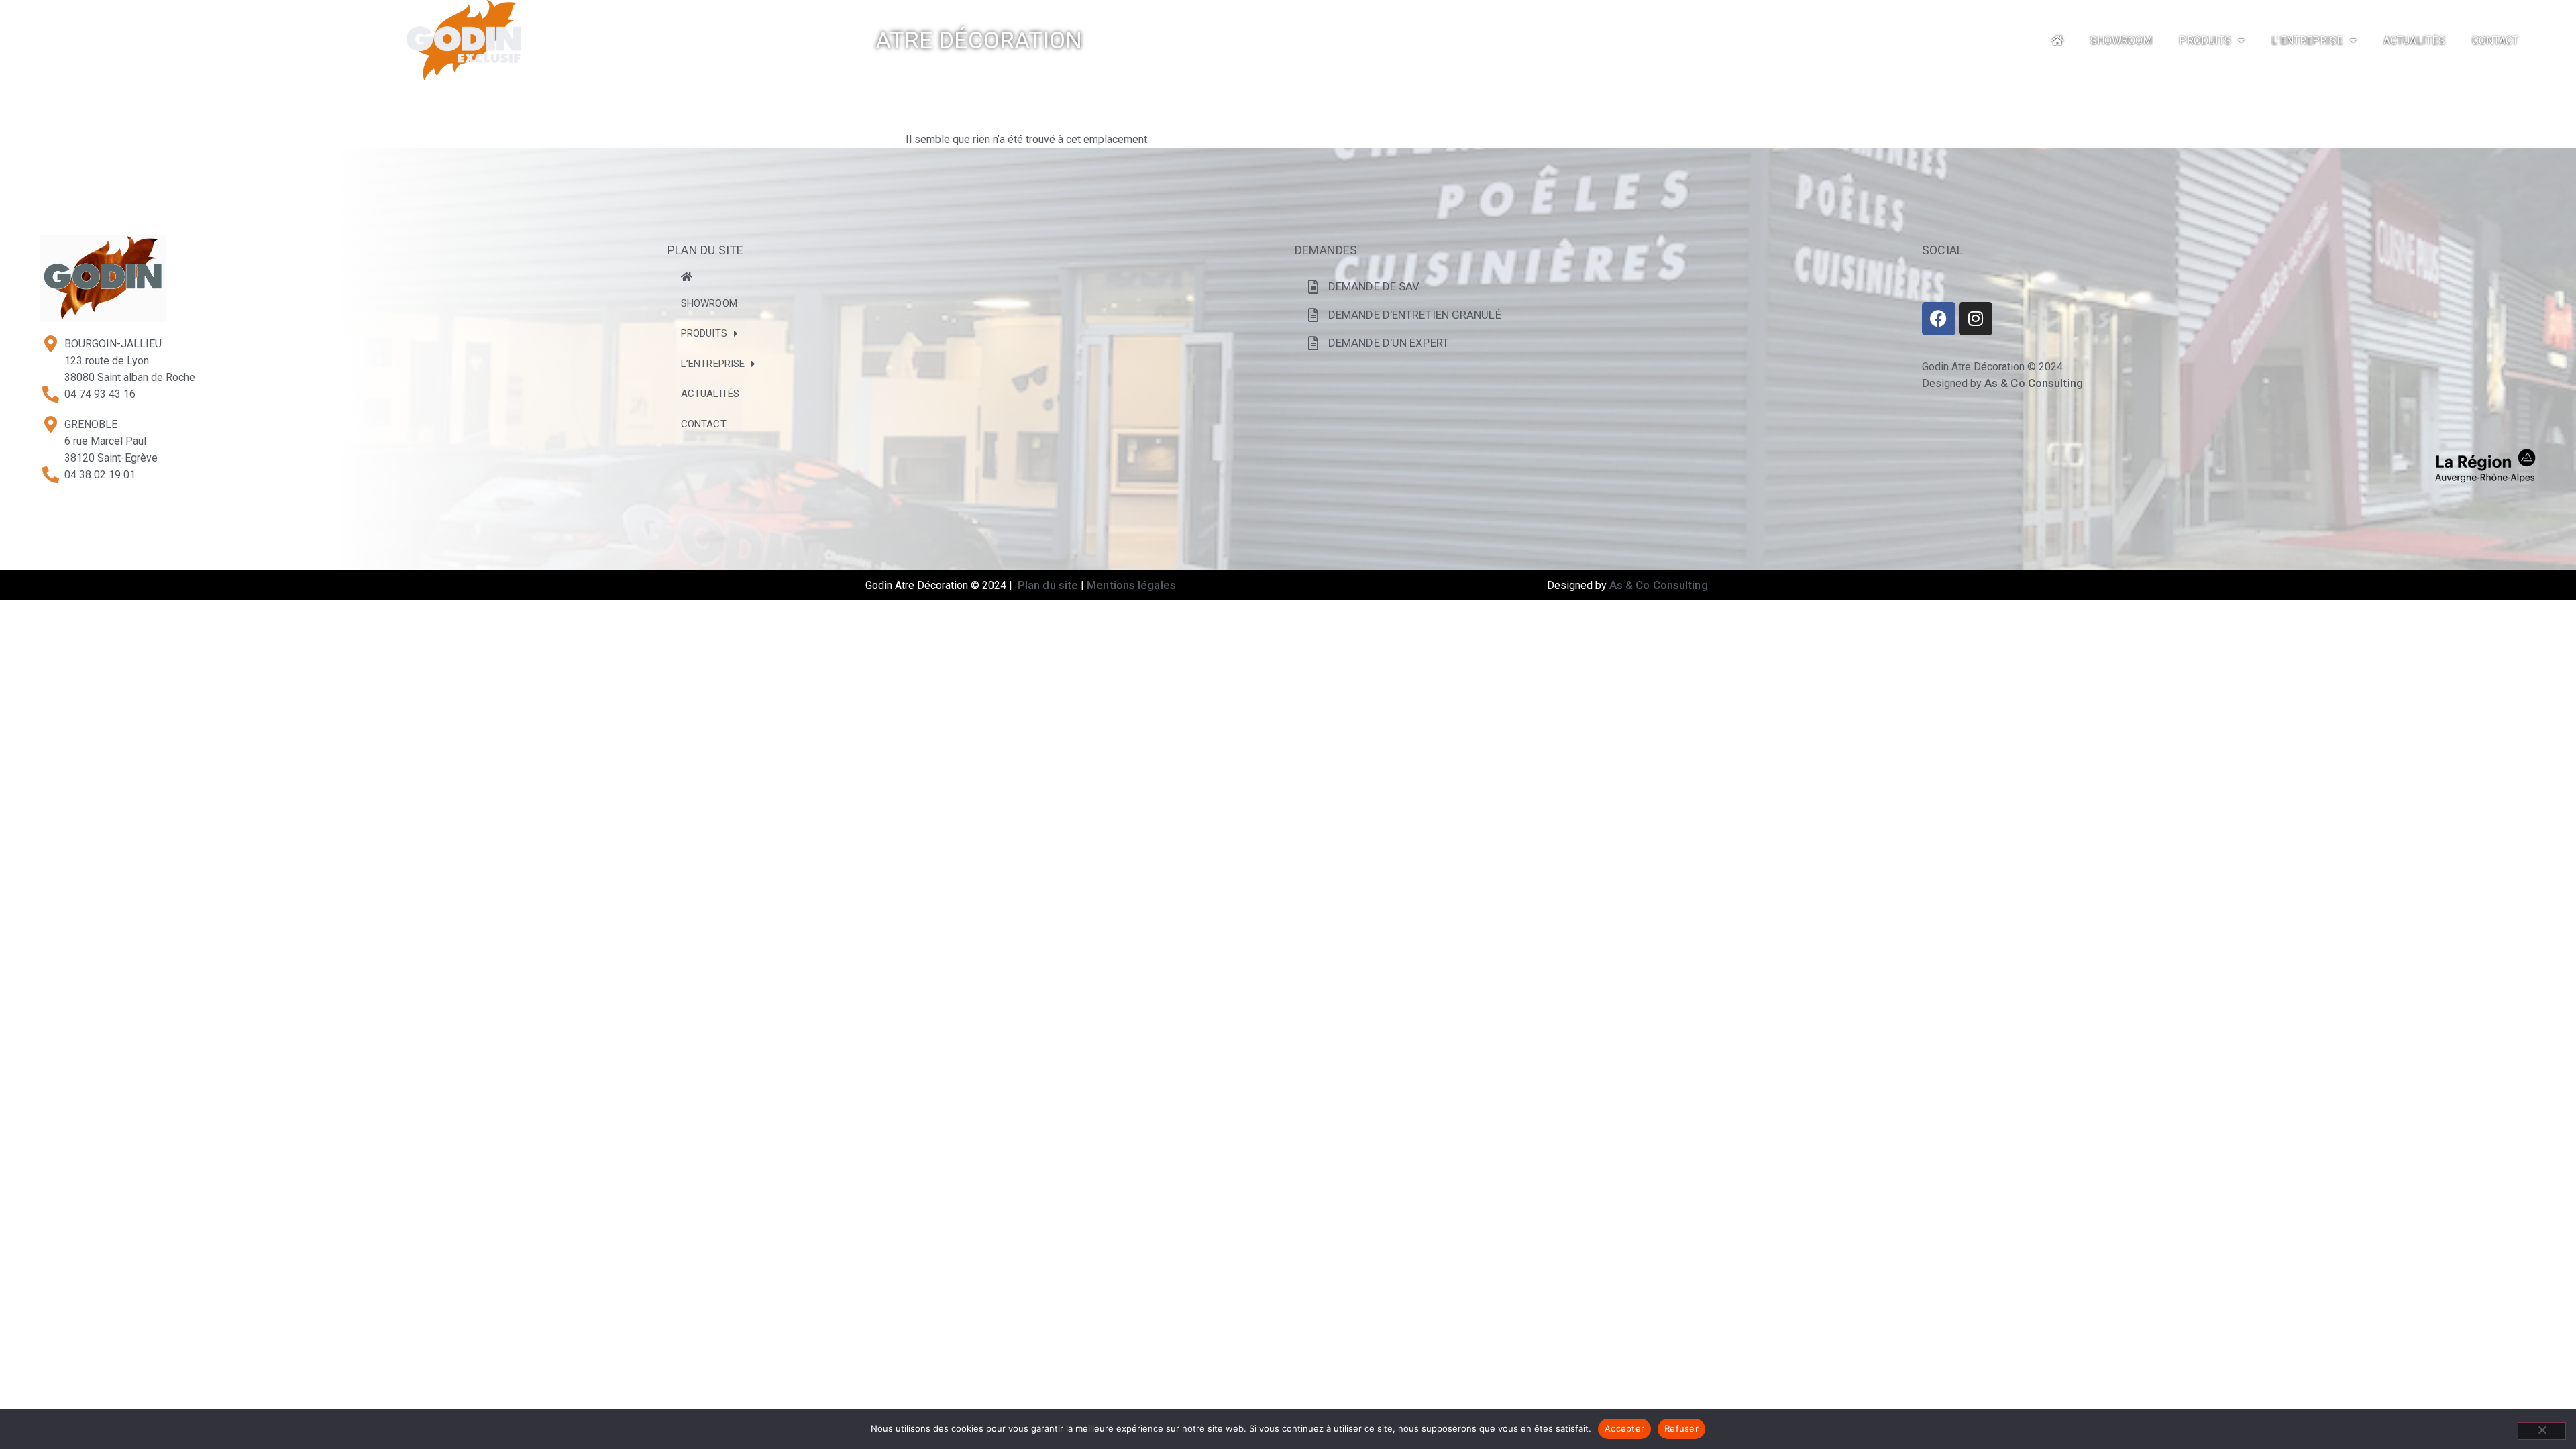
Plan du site (1048, 585)
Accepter (1624, 1428)
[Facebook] (1939, 319)
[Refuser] (2542, 1431)
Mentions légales (1131, 585)
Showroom (2122, 41)
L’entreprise (2307, 41)
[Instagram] (1976, 319)
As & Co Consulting (2034, 383)
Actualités (2414, 41)
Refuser (1681, 1428)
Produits (2205, 41)
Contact (2495, 41)
